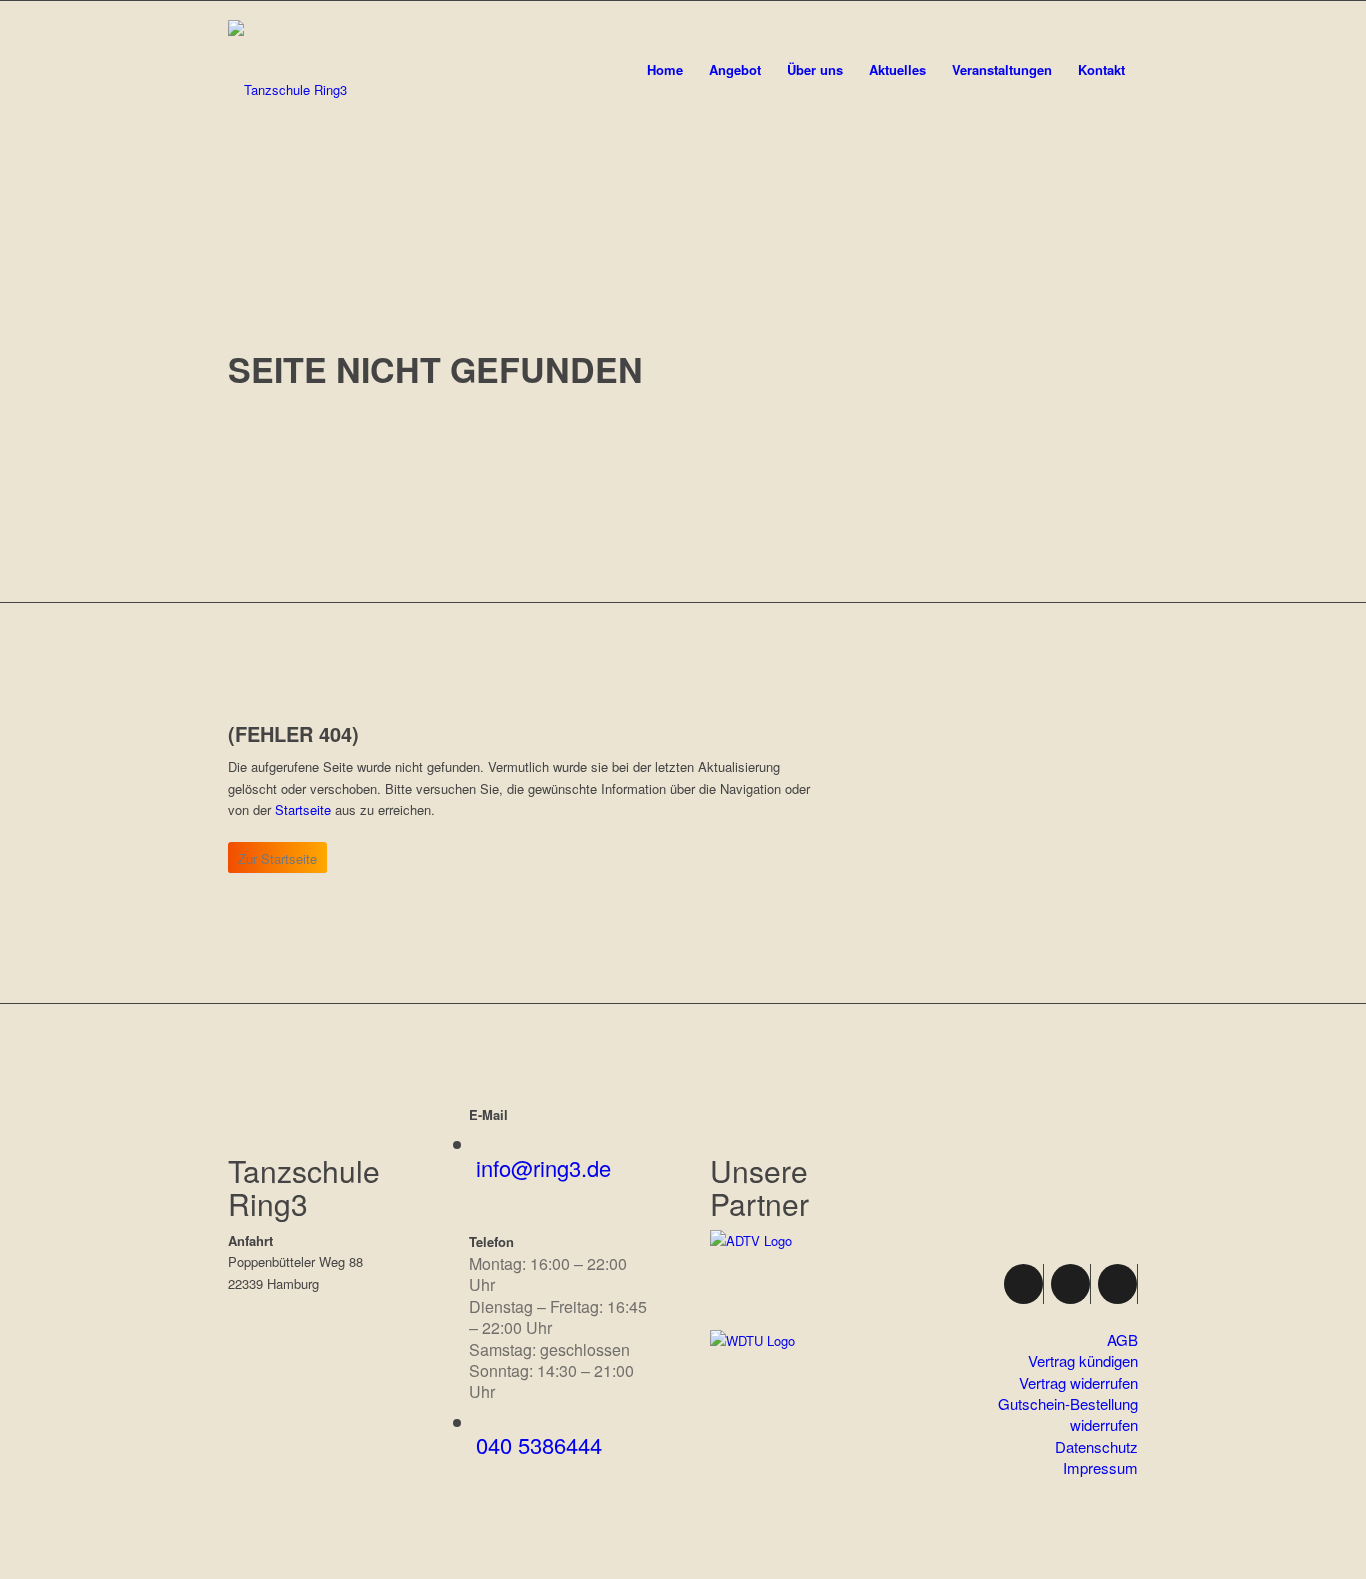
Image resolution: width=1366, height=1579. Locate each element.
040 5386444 (539, 1444)
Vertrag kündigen (1083, 1360)
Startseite (303, 809)
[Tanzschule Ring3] (287, 90)
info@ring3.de (543, 1167)
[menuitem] (665, 52)
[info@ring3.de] (484, 1145)
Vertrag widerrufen (1078, 1382)
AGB (1122, 1339)
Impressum (1100, 1467)
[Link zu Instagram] (1070, 1284)
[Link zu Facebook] (1023, 1284)
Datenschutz (1096, 1446)
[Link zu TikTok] (1117, 1284)
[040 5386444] (484, 1423)
